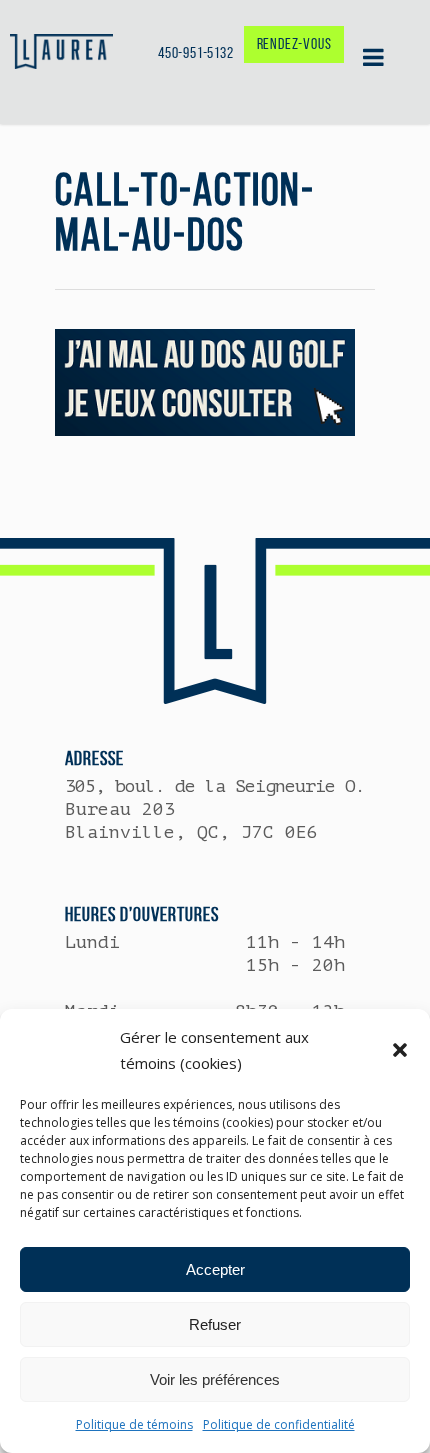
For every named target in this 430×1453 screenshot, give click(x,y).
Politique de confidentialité (279, 1424)
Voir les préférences (215, 1379)
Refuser (215, 1324)
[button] (400, 1050)
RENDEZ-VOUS (294, 43)
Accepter (215, 1269)
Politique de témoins (134, 1424)
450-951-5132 (196, 52)
